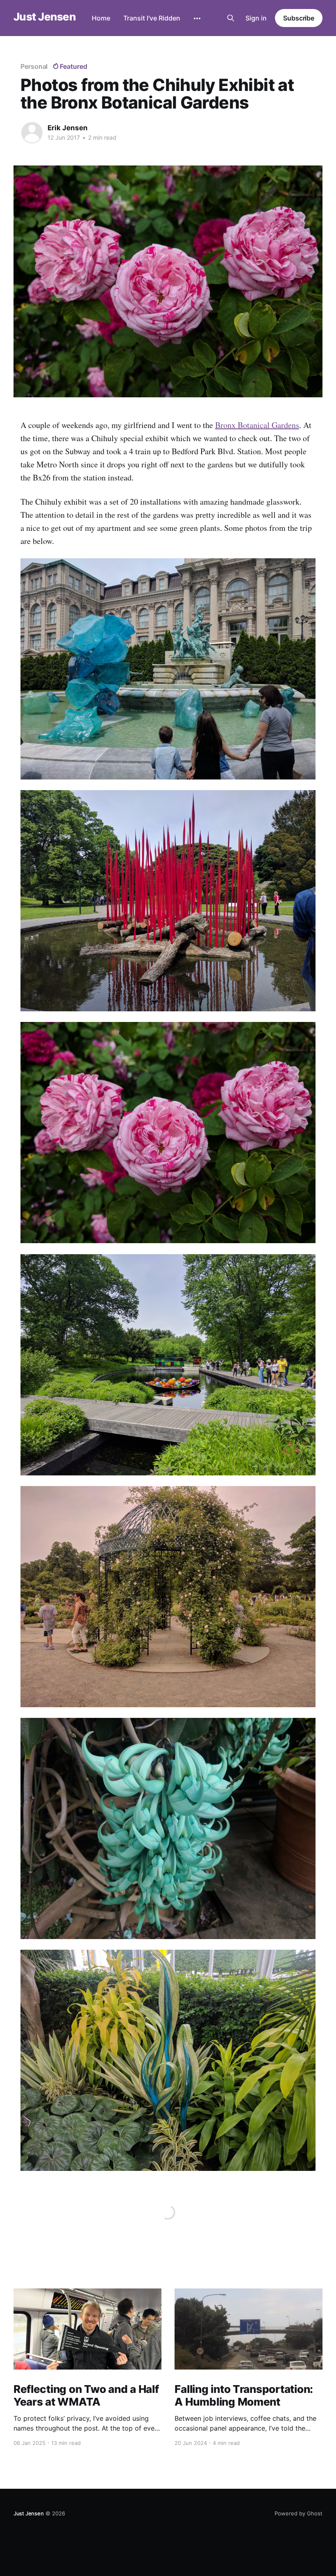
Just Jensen (44, 17)
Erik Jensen (68, 128)
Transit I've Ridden (152, 18)
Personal (34, 66)
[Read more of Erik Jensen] (32, 133)
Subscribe (299, 18)
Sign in (256, 18)
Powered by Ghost (299, 2513)
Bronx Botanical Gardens (257, 425)
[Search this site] (231, 18)
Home (101, 18)
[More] (197, 18)
